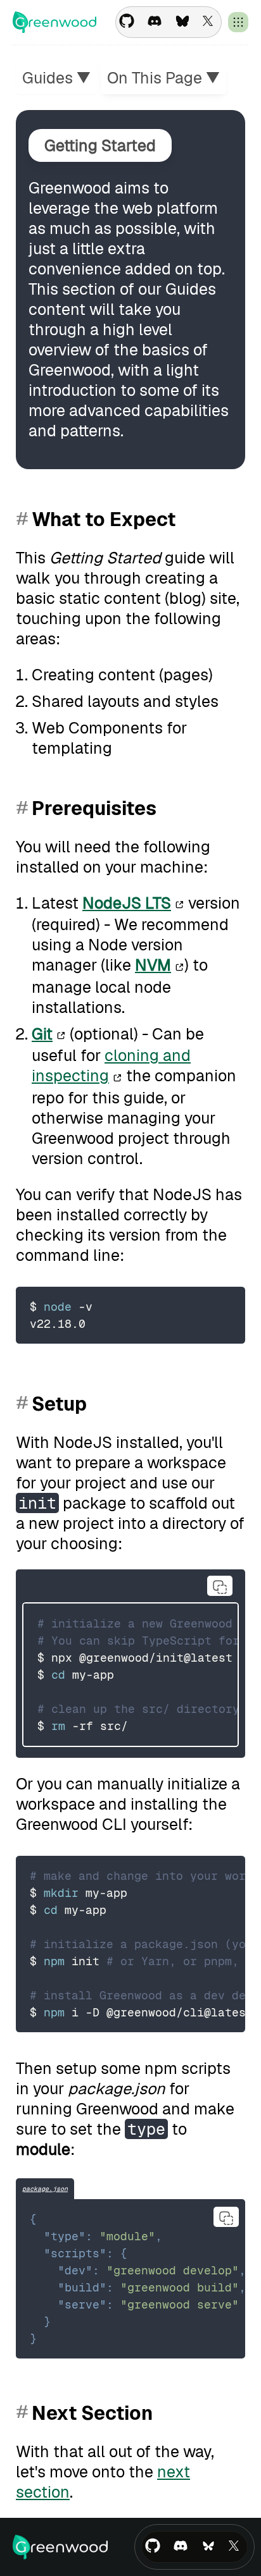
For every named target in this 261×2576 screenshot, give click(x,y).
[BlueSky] (182, 22)
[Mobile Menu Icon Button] (238, 22)
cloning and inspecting (111, 1065)
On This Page (163, 78)
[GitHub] (127, 22)
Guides (56, 78)
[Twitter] (210, 22)
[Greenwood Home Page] (54, 22)
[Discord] (155, 22)
